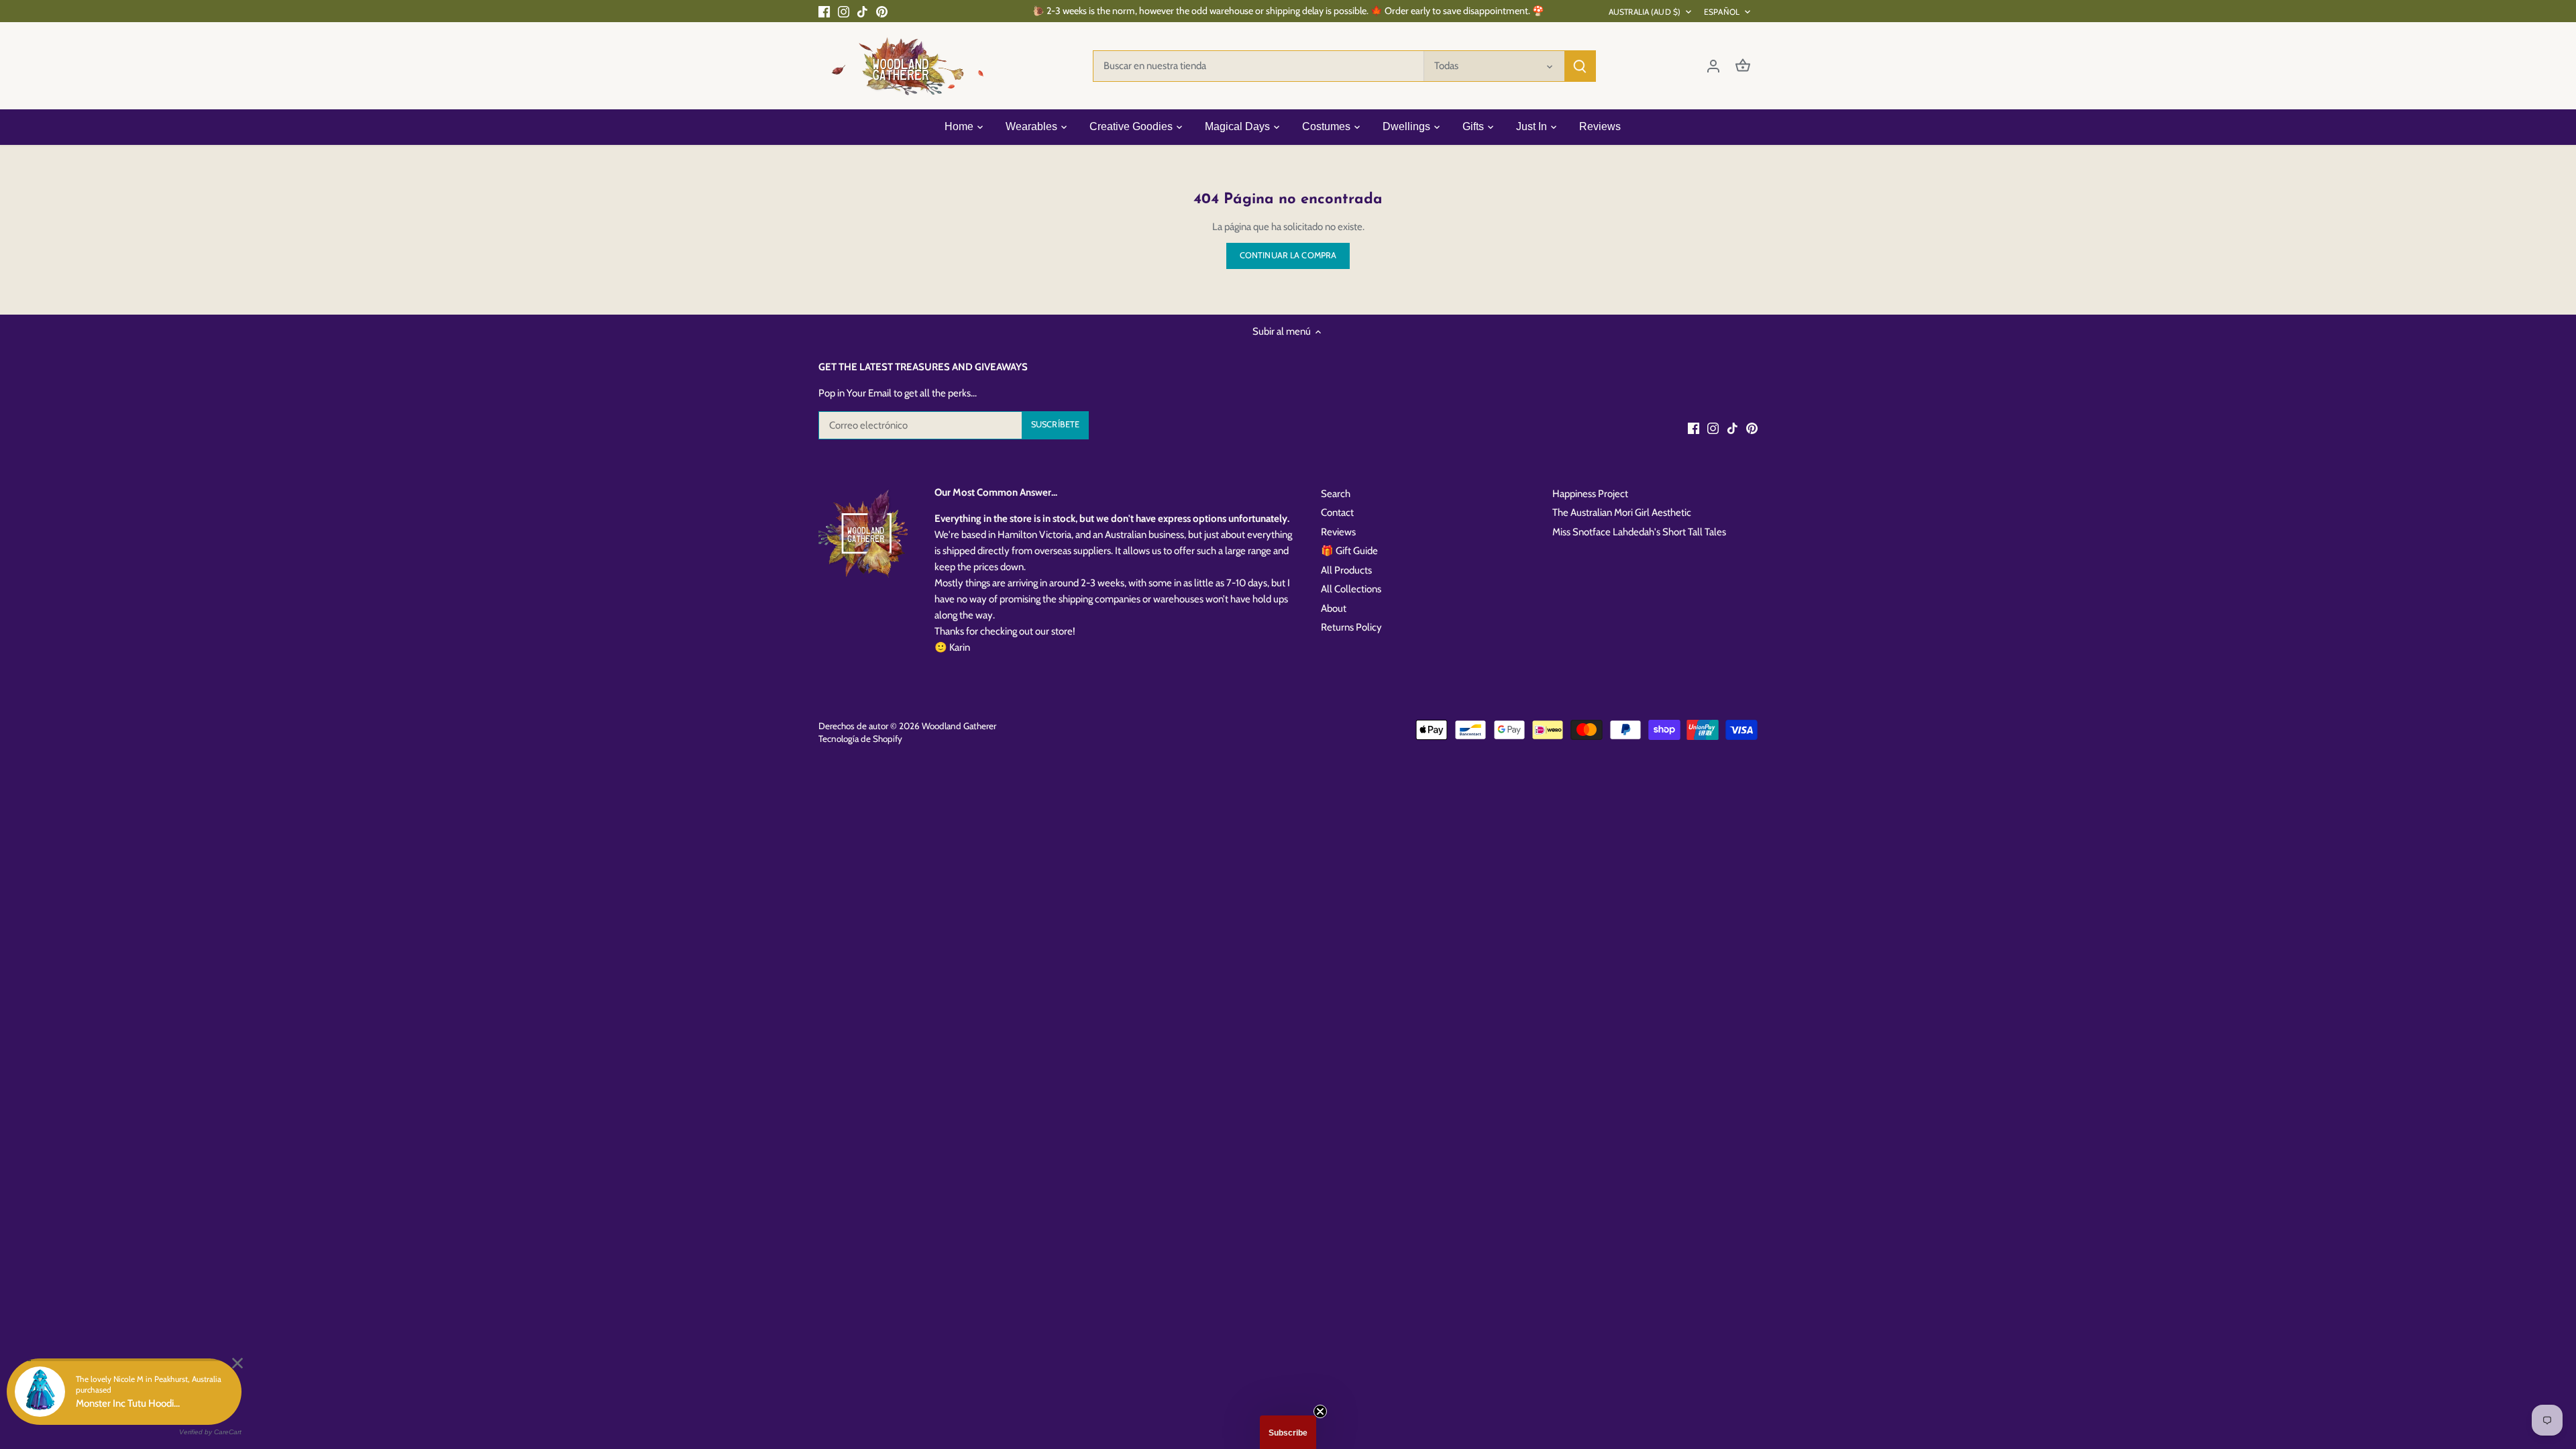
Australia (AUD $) (1645, 12)
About (1334, 608)
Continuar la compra (1288, 255)
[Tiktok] (862, 11)
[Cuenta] (1713, 66)
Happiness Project (1590, 494)
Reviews (1338, 532)
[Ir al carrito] (1743, 66)
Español (1722, 12)
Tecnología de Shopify (860, 739)
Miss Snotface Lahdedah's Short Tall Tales (1639, 532)
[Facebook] (824, 11)
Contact (1337, 513)
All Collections (1351, 589)
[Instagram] (844, 11)
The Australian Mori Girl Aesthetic (1622, 513)
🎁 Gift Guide (1349, 551)
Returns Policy (1351, 627)
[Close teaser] (1320, 1411)
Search (1336, 494)
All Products (1346, 570)
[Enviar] (1580, 66)
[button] (1288, 1432)
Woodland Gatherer (959, 726)
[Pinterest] (882, 11)
